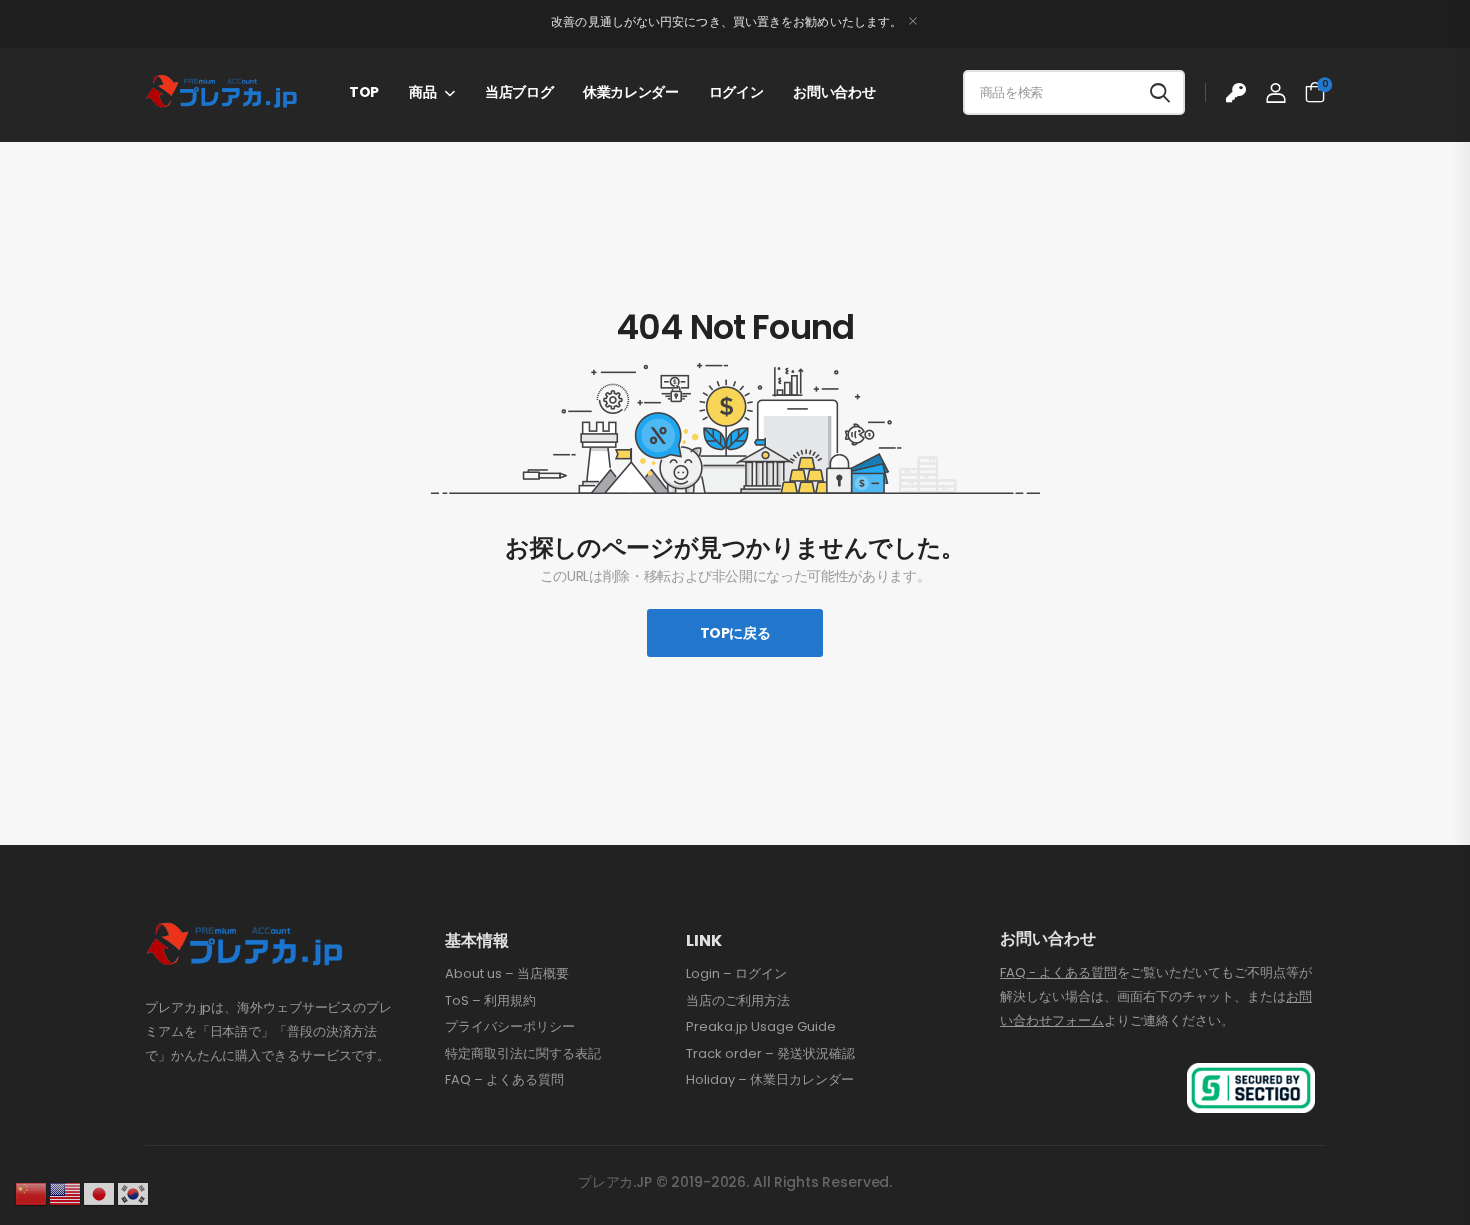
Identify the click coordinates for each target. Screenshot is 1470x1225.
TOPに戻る (735, 633)
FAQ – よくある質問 (504, 1080)
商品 (422, 92)
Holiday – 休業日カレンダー (770, 1080)
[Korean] (134, 1193)
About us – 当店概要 (507, 974)
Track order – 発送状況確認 (770, 1054)
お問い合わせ (834, 92)
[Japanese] (100, 1193)
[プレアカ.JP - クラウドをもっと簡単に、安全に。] (222, 92)
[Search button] (1160, 93)
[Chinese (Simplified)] (32, 1193)
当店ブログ (519, 92)
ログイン (736, 92)
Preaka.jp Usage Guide (761, 1027)
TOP (364, 92)
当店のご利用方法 (738, 1001)
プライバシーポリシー (510, 1027)
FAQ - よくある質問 (1058, 972)
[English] (66, 1193)
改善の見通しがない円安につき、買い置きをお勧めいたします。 (726, 21)
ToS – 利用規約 (490, 1001)
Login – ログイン (736, 974)
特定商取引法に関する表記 (523, 1054)
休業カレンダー (631, 92)
